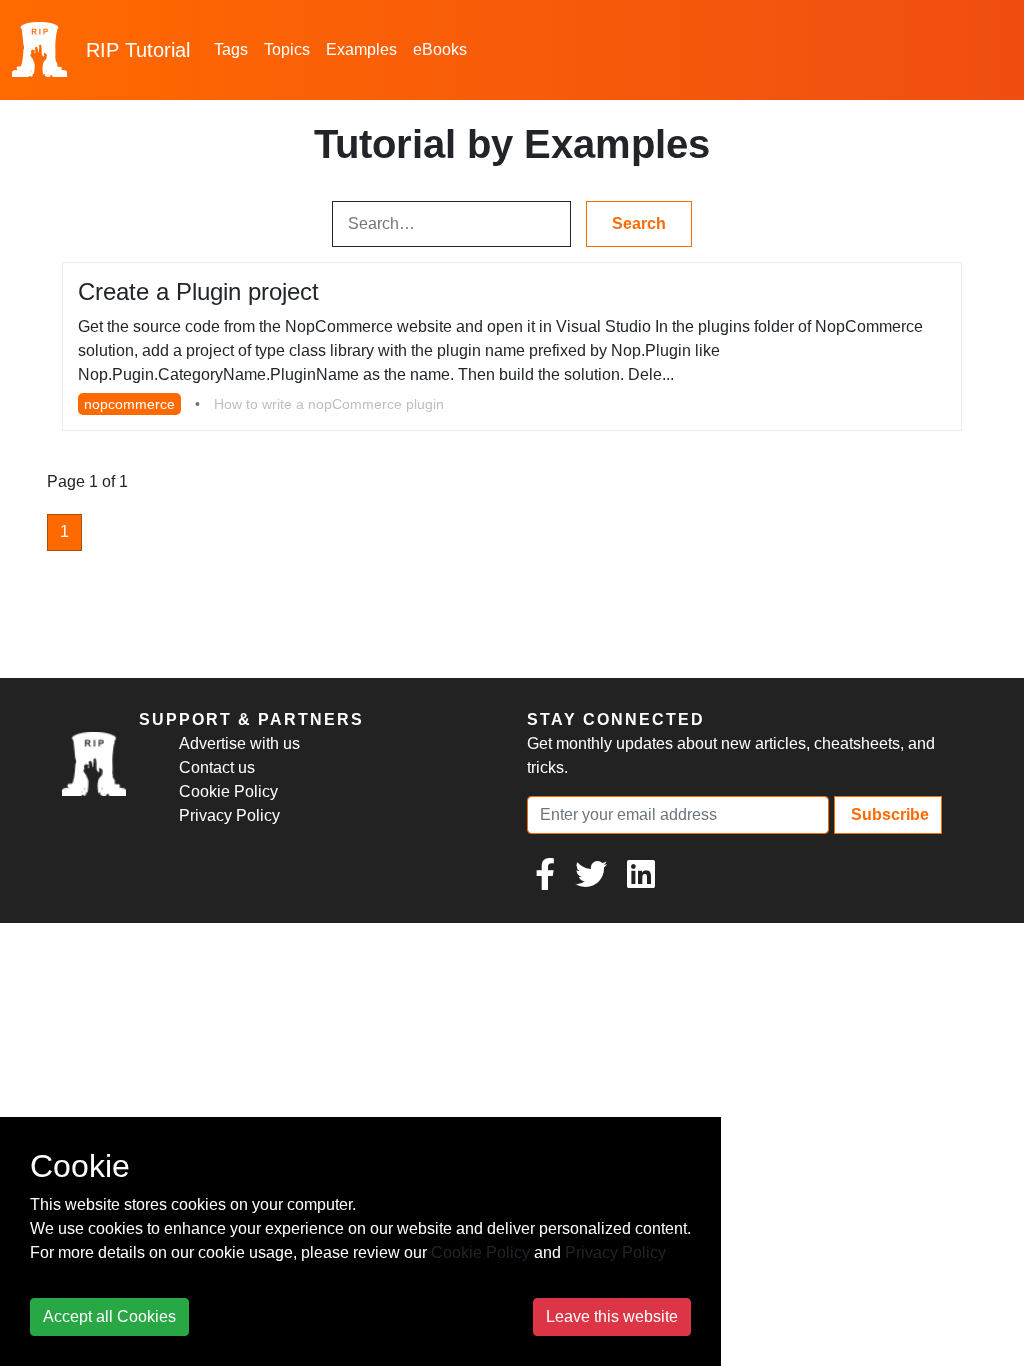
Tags (231, 49)
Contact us (217, 767)
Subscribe (888, 814)
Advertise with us (239, 743)
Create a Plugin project (198, 291)
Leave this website (612, 1316)
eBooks (440, 49)
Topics (287, 49)
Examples (361, 49)
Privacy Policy (229, 815)
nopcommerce (129, 404)
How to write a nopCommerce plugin (329, 404)
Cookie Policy (228, 791)
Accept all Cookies (109, 1316)
